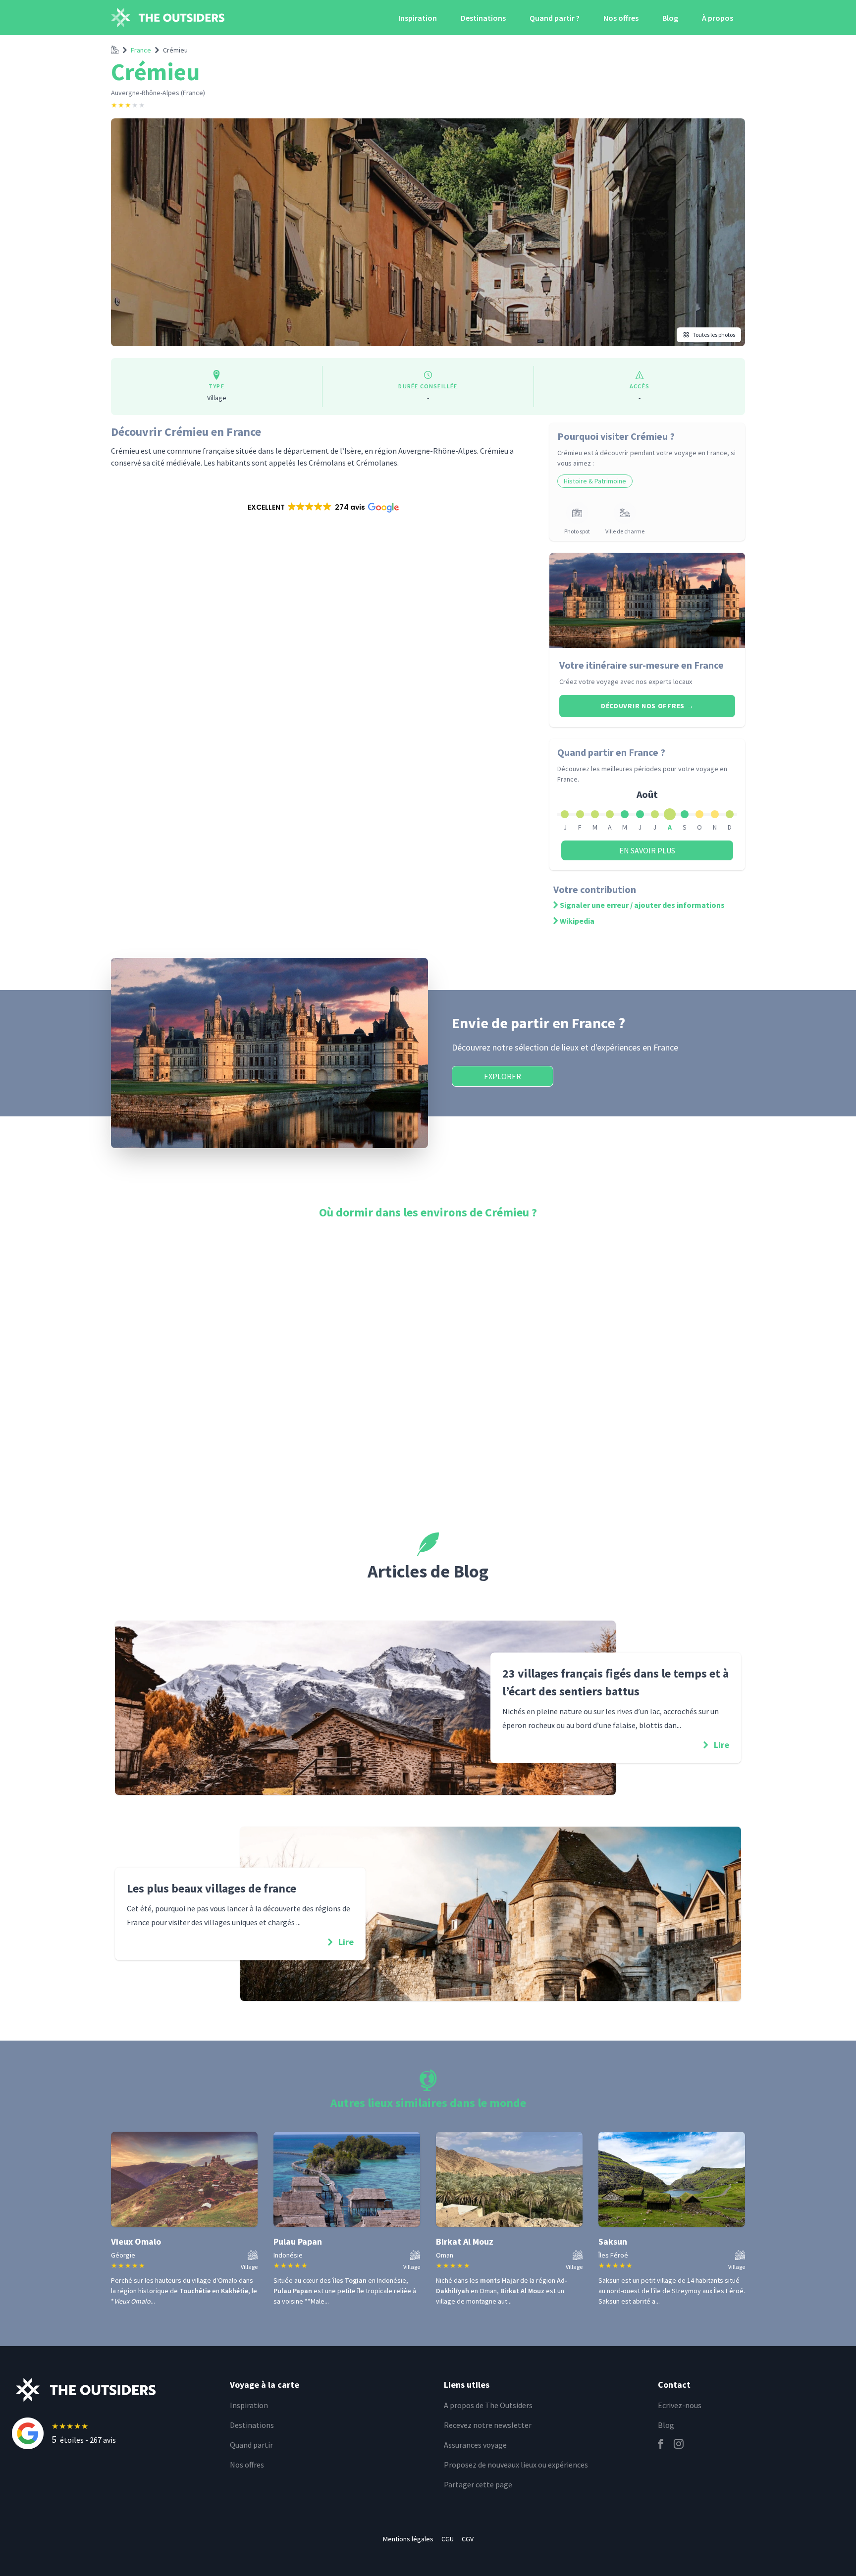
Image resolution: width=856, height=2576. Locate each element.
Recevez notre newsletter (488, 2425)
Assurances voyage (475, 2445)
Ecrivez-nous (680, 2405)
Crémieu (175, 50)
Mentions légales (408, 2539)
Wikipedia (577, 921)
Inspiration (418, 18)
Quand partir (251, 2445)
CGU (448, 2539)
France (141, 50)
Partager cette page (478, 2484)
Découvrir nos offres (647, 706)
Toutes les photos (714, 335)
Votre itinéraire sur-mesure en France (642, 665)
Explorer (503, 1076)
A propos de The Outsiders (488, 2405)
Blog (670, 18)
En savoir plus (647, 850)
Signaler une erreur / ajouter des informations (642, 905)
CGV (468, 2539)
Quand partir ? (555, 18)
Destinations (483, 18)
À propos (718, 18)
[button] (322, 507)
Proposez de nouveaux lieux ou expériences (516, 2465)
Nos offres (621, 18)
